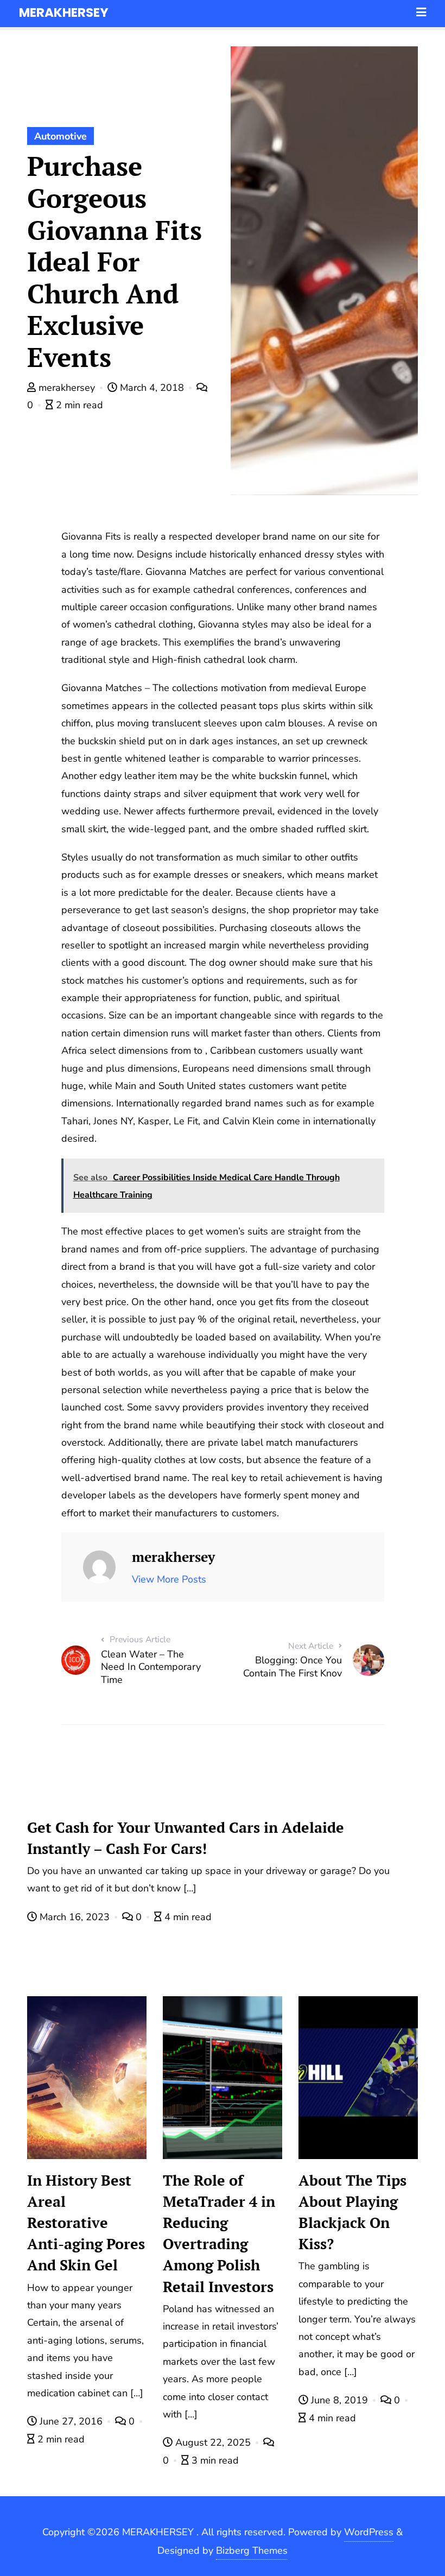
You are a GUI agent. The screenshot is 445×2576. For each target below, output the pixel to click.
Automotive (61, 136)
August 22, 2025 (213, 2442)
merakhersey (67, 388)
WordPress (369, 2532)
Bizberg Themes (252, 2550)
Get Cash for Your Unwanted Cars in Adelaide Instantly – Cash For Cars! (186, 1838)
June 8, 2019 (339, 2400)
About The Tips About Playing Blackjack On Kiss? (352, 2212)
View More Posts (169, 1579)
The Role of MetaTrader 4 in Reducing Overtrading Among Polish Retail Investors (219, 2233)
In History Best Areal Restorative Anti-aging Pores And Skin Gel (86, 2223)
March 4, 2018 (152, 388)
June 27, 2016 (71, 2421)
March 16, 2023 (75, 1917)
